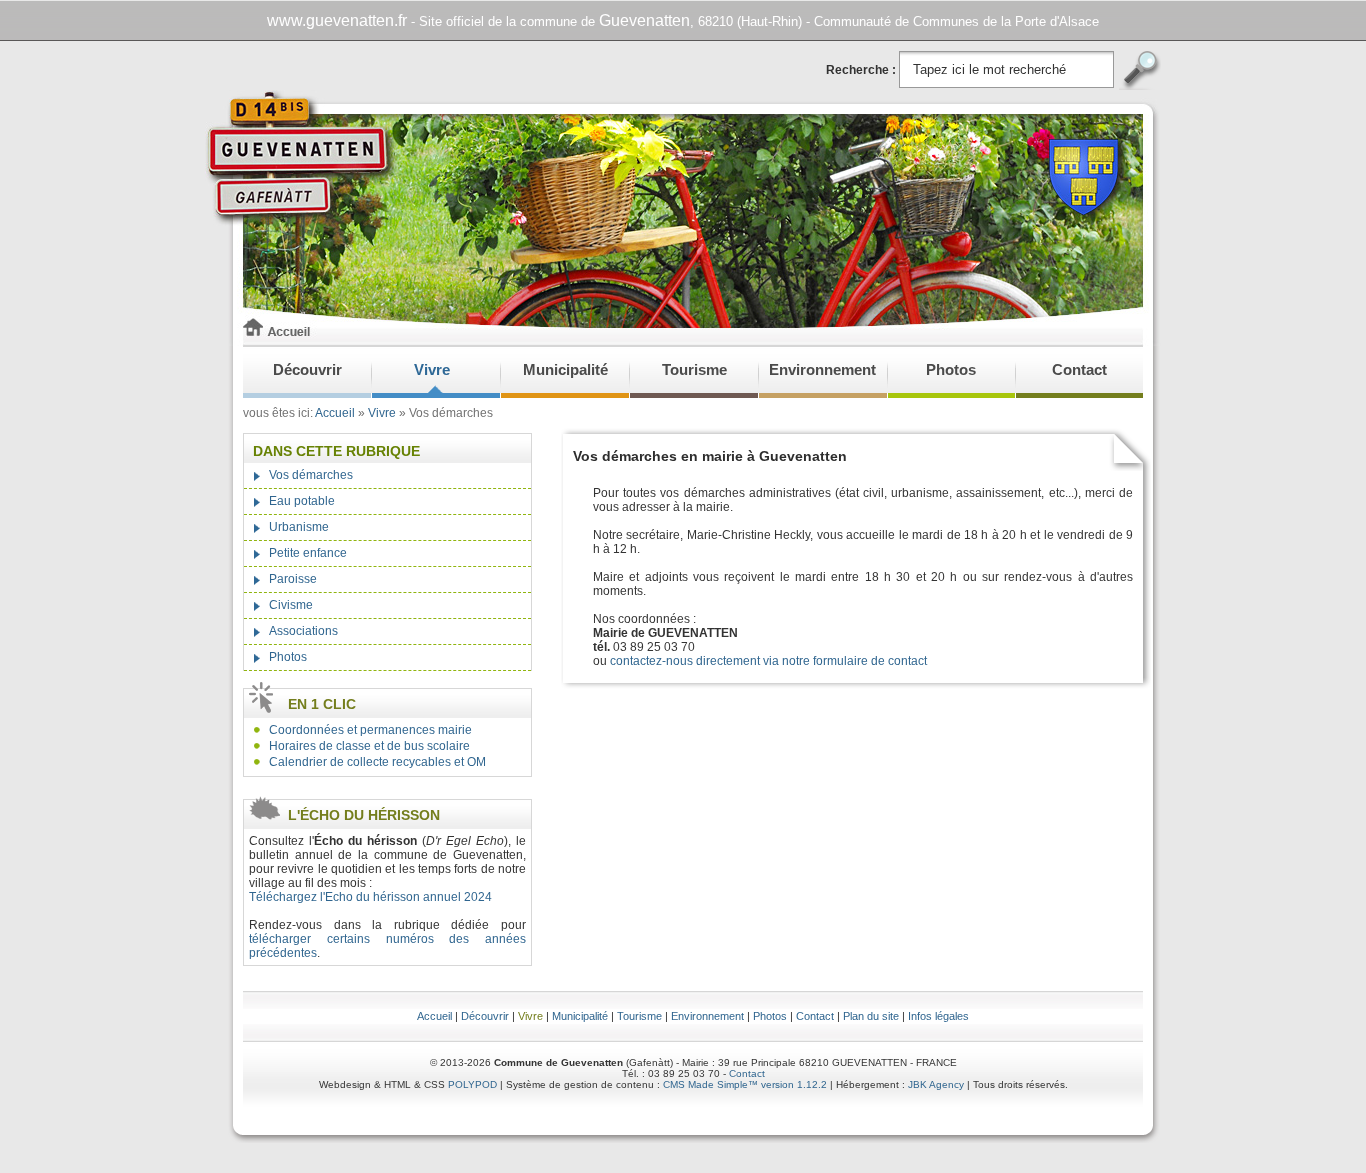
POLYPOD (472, 1084)
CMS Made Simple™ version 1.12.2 (745, 1084)
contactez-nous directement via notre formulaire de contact (768, 661)
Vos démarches (311, 475)
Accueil (335, 413)
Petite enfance (308, 553)
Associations (303, 631)
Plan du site (871, 1016)
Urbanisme (299, 527)
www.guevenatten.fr (337, 20)
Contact (1079, 369)
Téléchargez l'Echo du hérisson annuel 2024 (372, 897)
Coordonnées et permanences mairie (370, 730)
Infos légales (938, 1016)
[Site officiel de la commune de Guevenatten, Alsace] (301, 342)
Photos (951, 369)
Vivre (432, 369)
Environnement (822, 369)
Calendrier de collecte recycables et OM (377, 762)
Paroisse (293, 579)
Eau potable (302, 501)
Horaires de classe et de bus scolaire (369, 746)
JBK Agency (936, 1084)
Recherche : (862, 70)
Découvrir (307, 369)
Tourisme (694, 369)
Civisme (291, 605)
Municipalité (565, 369)
